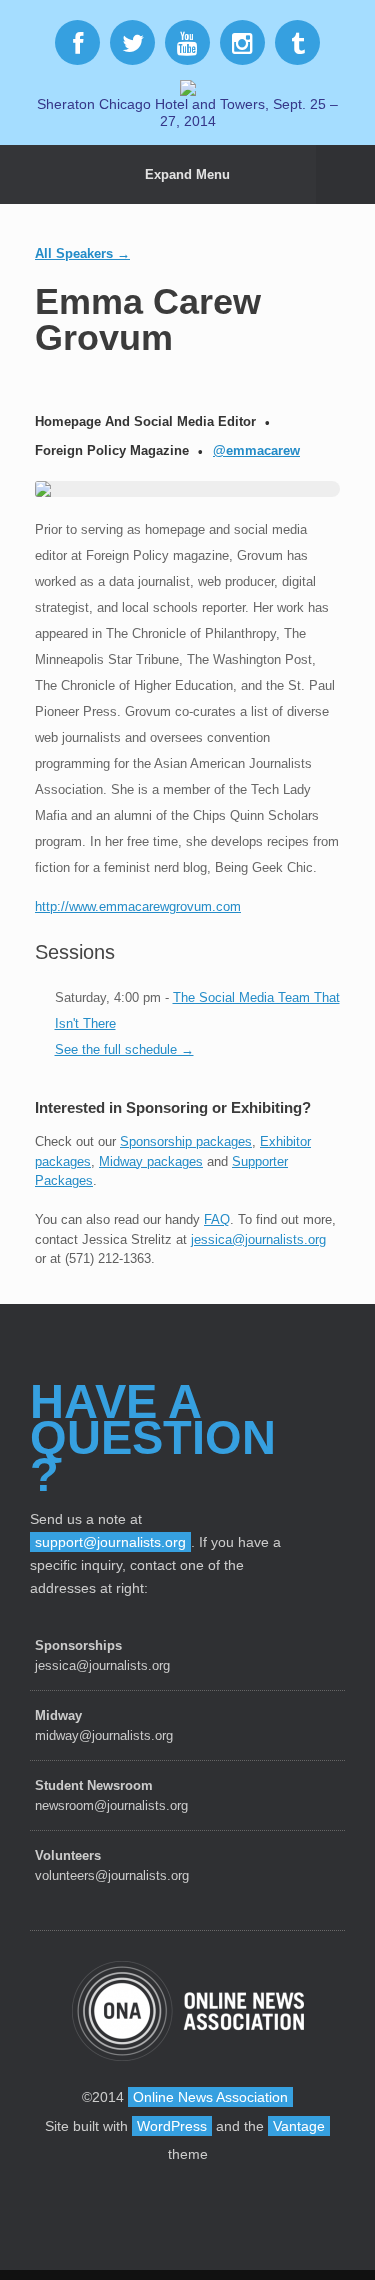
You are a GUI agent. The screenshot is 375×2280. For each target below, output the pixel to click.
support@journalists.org (110, 1542)
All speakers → (82, 253)
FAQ (217, 1219)
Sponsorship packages (186, 1141)
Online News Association (210, 2097)
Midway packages (151, 1161)
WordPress (172, 2126)
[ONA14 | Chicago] (187, 86)
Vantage (299, 2126)
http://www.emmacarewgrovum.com (138, 906)
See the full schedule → (124, 1049)
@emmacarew (256, 450)
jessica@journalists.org (258, 1239)
